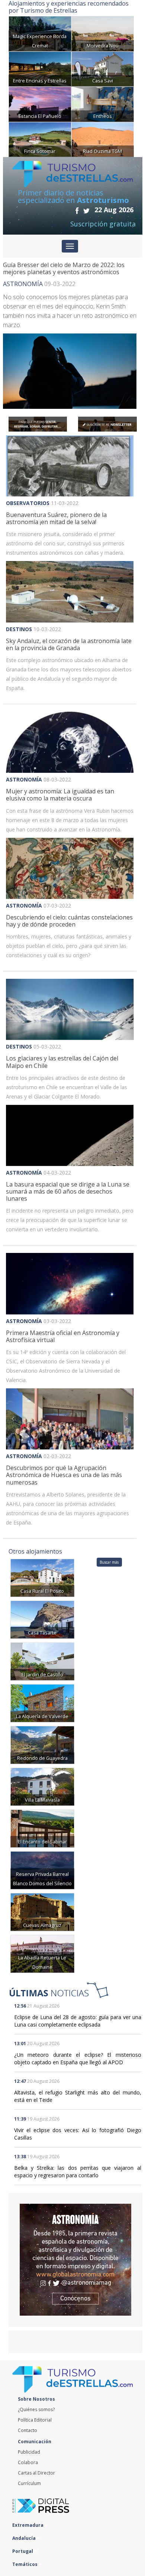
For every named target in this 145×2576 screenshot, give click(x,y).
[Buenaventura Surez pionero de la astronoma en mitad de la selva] (70, 466)
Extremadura (28, 2525)
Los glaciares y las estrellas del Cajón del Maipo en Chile (62, 1062)
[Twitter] (86, 210)
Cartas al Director (36, 2473)
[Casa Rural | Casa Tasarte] (42, 1619)
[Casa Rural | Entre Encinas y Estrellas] (40, 68)
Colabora (28, 2462)
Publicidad (29, 2452)
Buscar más (109, 1562)
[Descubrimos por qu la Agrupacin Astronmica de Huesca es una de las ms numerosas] (70, 1419)
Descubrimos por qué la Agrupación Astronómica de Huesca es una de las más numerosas (64, 1475)
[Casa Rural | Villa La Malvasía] (42, 1786)
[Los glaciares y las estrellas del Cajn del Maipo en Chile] (70, 1009)
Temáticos (25, 2564)
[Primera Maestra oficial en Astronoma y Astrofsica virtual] (70, 1284)
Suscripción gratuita (103, 224)
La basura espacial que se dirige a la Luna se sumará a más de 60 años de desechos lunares (68, 1191)
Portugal (23, 2551)
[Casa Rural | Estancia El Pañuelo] (40, 104)
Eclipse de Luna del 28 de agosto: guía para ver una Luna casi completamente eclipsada (78, 2021)
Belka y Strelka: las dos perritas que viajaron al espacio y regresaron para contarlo (78, 2171)
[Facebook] (77, 210)
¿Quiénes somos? (36, 2409)
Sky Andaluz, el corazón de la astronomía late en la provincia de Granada (69, 644)
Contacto (28, 2430)
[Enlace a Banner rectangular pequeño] (38, 424)
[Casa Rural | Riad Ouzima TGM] (103, 139)
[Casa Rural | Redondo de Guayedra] (42, 1744)
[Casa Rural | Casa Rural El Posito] (42, 1577)
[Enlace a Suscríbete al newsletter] (107, 424)
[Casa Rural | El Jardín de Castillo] (42, 1661)
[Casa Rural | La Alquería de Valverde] (42, 1703)
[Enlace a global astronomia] (75, 2260)
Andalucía (25, 2538)
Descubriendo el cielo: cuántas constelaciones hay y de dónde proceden (69, 921)
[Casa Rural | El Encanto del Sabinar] (42, 1828)
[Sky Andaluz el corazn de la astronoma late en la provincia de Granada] (70, 592)
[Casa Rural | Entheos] (103, 104)
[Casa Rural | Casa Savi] (103, 68)
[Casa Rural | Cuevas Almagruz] (42, 1911)
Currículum (29, 2483)
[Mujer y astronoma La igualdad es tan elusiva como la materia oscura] (70, 742)
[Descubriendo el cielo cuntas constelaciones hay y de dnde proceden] (70, 868)
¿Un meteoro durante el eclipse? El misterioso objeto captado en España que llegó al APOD (78, 2058)
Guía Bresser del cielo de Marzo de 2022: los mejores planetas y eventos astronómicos (64, 268)
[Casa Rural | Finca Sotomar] (40, 139)
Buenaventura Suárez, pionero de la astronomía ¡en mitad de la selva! (56, 518)
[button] (16, 1009)
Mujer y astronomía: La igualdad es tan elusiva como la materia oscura (60, 795)
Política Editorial (35, 2420)
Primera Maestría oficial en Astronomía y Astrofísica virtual (63, 1336)
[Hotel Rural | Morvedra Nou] (103, 33)
